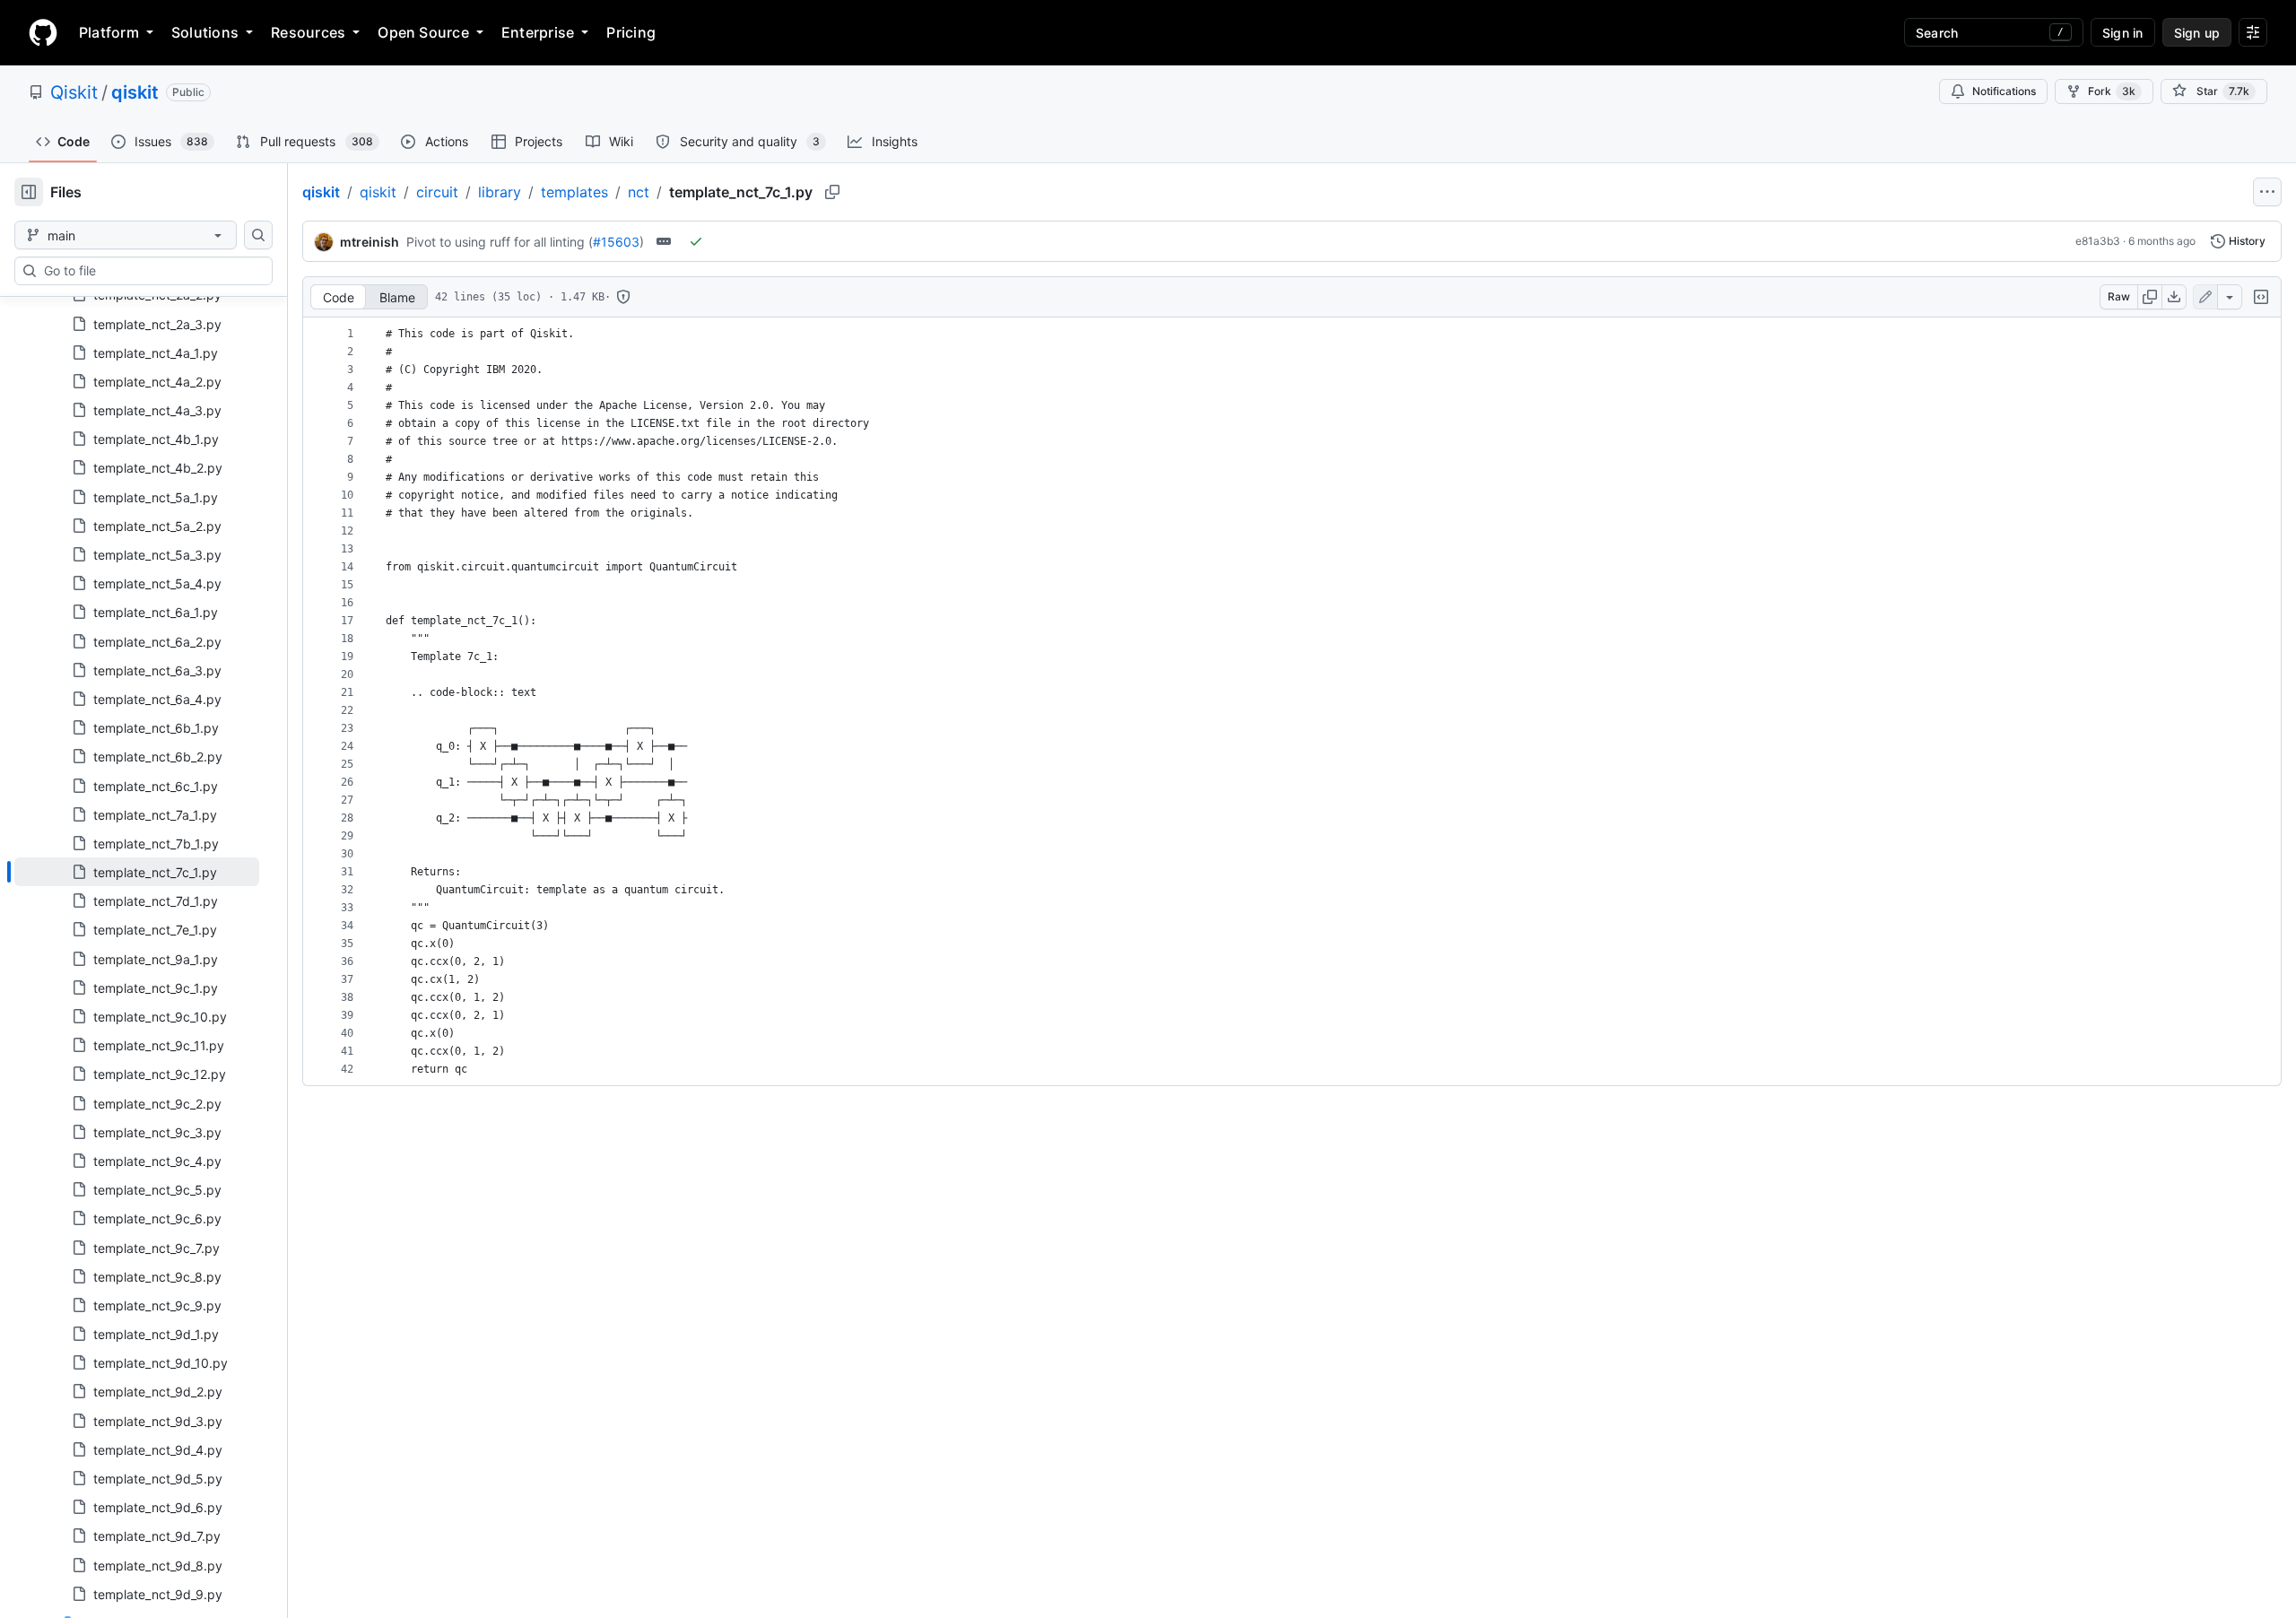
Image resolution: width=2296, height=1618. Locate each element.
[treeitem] (137, 872)
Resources (308, 32)
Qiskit (74, 92)
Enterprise (538, 32)
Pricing (631, 32)
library (500, 192)
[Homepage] (43, 32)
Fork (2112, 91)
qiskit (135, 92)
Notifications (2004, 91)
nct (639, 192)
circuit (437, 192)
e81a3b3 (2098, 241)
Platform (109, 32)
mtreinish (370, 242)
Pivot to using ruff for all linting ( (500, 242)
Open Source (423, 32)
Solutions (205, 32)
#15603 (616, 242)
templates (574, 192)
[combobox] (151, 271)
